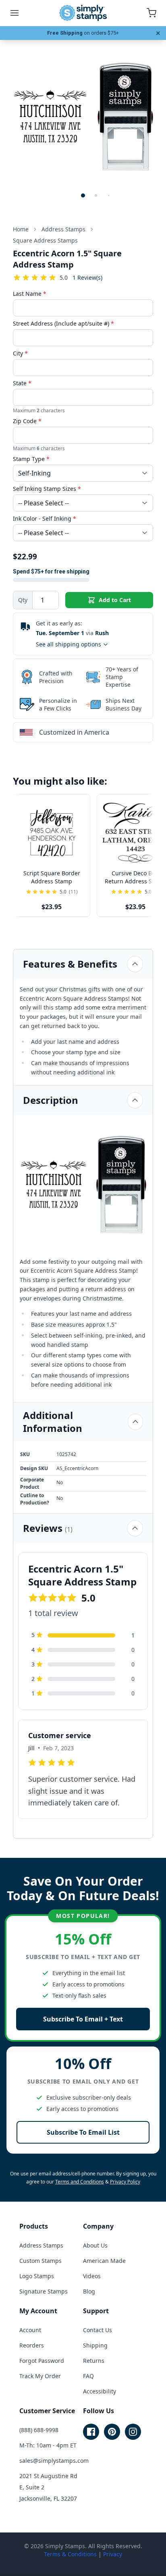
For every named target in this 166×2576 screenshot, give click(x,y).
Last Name (30, 294)
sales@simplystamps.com (54, 2461)
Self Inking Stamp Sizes (47, 489)
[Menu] (15, 13)
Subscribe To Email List (83, 2132)
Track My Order (40, 2376)
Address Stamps (41, 2245)
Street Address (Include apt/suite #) (63, 323)
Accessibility (100, 2391)
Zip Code (27, 421)
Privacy (113, 2554)
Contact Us (98, 2330)
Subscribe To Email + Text (83, 2019)
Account (30, 2330)
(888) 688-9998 (39, 2430)
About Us (95, 2245)
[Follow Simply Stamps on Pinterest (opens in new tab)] (112, 2432)
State (22, 383)
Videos (92, 2276)
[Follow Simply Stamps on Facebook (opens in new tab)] (91, 2432)
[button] (83, 195)
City (20, 353)
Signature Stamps (44, 2291)
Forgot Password (42, 2361)
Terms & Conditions (70, 2554)
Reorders (32, 2345)
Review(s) (87, 277)
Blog (89, 2291)
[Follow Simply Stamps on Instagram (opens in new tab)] (133, 2432)
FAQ (88, 2376)
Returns (94, 2361)
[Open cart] (151, 13)
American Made (104, 2261)
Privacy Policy (125, 2182)
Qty (23, 600)
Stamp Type (31, 459)
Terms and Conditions (80, 2182)
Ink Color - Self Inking (45, 518)
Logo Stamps (37, 2276)
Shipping (95, 2345)
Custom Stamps (40, 2261)
